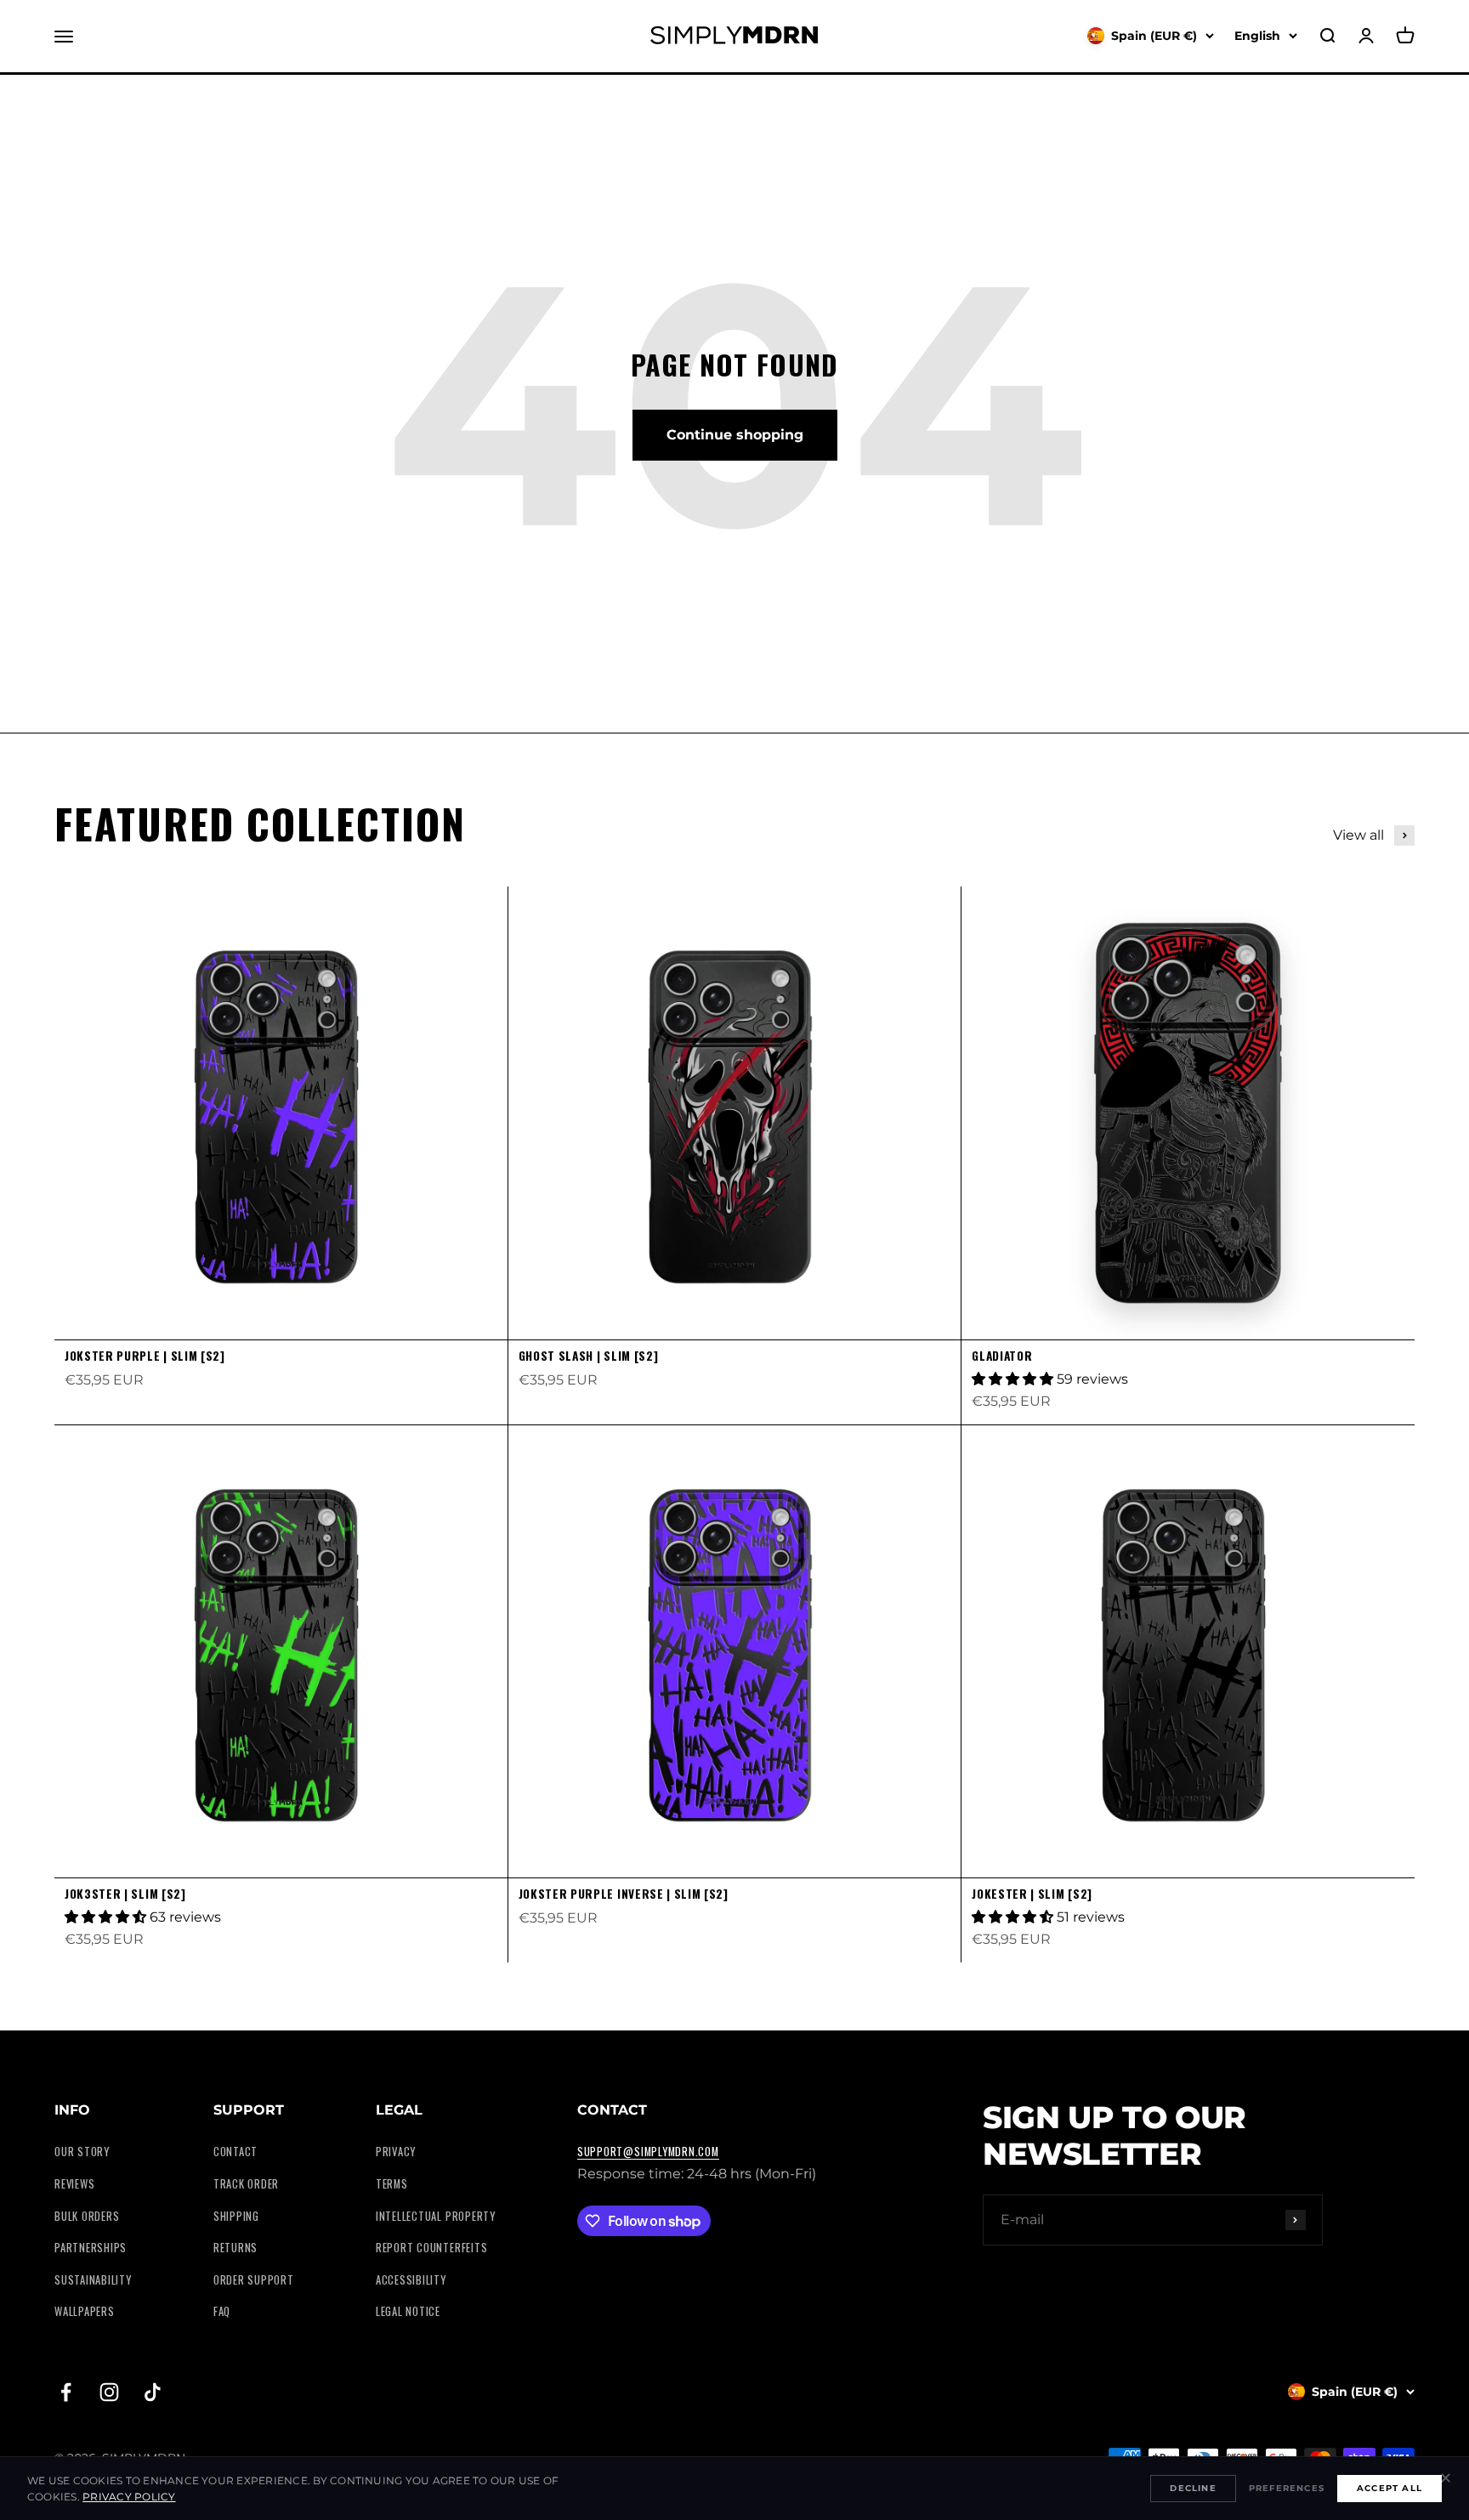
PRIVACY (396, 2152)
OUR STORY (82, 2152)
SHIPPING (236, 2216)
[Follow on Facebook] (66, 2392)
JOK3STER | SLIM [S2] (125, 1894)
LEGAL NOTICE (408, 2311)
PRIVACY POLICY (129, 2497)
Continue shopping (735, 435)
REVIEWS (74, 2184)
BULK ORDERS (87, 2216)
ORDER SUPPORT (254, 2280)
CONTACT (235, 2152)
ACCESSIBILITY (411, 2280)
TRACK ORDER (246, 2184)
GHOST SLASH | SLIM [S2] (589, 1356)
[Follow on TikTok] (153, 2392)
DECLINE (1193, 2488)
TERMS (392, 2184)
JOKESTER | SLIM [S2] (1032, 1894)
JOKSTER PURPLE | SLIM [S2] (145, 1356)
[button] (1014, 1379)
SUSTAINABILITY (93, 2280)
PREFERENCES (1287, 2488)
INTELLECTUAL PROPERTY (436, 2216)
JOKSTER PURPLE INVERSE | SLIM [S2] (624, 1894)
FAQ (222, 2311)
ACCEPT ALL (1390, 2488)
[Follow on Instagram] (109, 2392)
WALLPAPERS (85, 2311)
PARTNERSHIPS (91, 2248)
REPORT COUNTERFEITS (432, 2248)
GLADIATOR (1002, 1356)
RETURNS (235, 2248)
